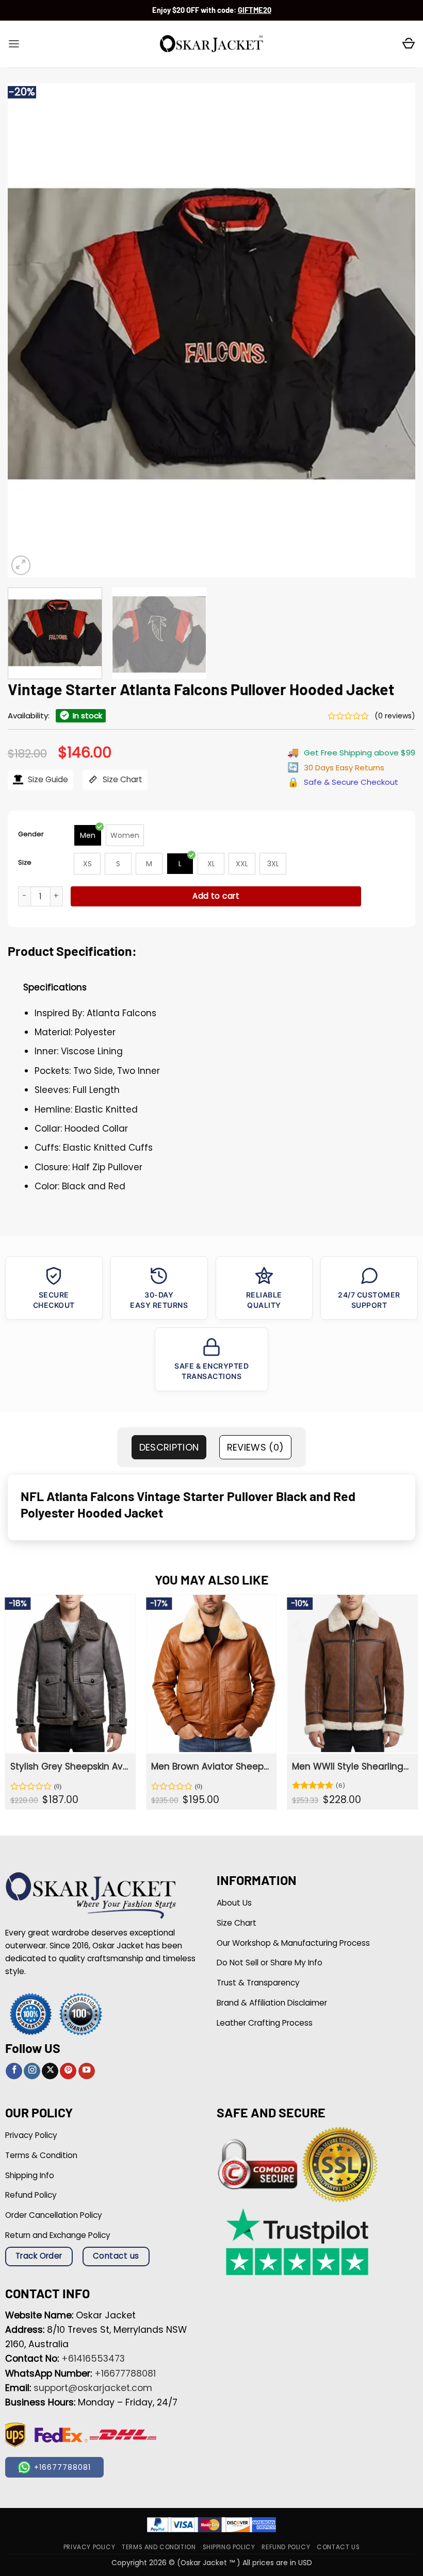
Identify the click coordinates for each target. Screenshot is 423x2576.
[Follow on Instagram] (32, 2071)
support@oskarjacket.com (93, 2388)
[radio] (88, 835)
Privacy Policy (89, 2547)
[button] (14, 44)
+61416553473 (93, 2359)
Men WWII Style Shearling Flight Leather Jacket (351, 1766)
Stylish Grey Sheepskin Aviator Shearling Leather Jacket (69, 1766)
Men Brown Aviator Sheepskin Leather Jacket (210, 1766)
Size (25, 862)
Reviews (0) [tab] (256, 1447)
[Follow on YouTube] (87, 2071)
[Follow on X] (50, 2071)
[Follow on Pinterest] (68, 2071)
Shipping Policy (229, 2547)
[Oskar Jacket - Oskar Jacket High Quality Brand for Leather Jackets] (211, 44)
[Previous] (29, 330)
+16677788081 (125, 2373)
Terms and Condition (159, 2547)
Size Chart (121, 779)
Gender (31, 834)
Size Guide (47, 779)
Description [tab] (169, 1447)
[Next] (394, 330)
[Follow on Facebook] (14, 2071)
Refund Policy (286, 2547)
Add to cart (216, 896)
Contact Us (338, 2547)
